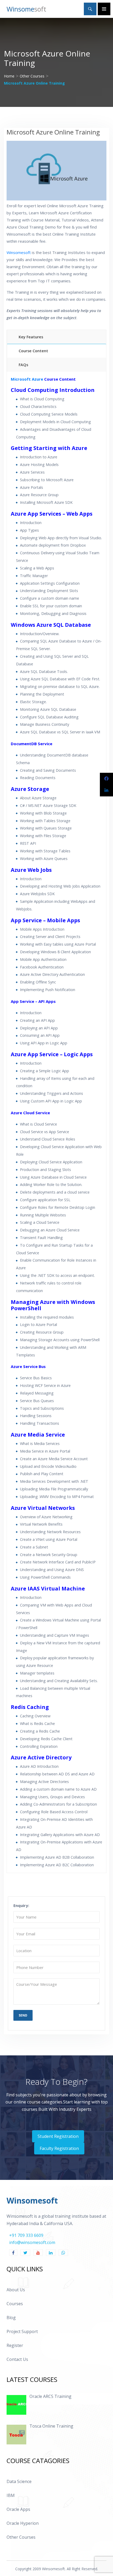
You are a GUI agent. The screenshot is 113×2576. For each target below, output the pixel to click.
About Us (16, 2290)
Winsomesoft (19, 252)
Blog (11, 2318)
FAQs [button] (23, 365)
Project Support (22, 2331)
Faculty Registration (59, 2148)
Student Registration (58, 2136)
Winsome (26, 9)
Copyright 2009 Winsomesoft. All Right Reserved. (57, 2569)
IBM (11, 2495)
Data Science (19, 2481)
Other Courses (32, 76)
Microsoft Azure (27, 379)
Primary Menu (104, 9)
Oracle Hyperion (23, 2523)
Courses (15, 2304)
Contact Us (17, 2359)
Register (15, 2345)
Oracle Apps (18, 2509)
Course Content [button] (33, 351)
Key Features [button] (31, 337)
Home (9, 76)
